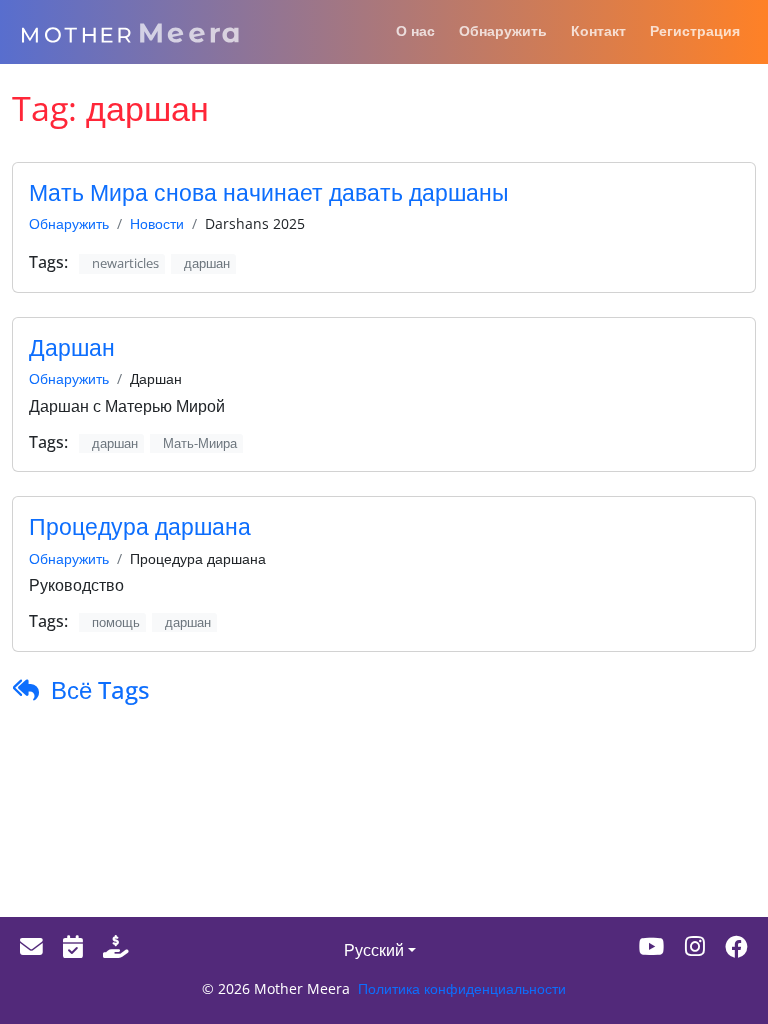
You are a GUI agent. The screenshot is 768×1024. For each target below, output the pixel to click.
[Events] (73, 946)
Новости (157, 223)
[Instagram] (695, 946)
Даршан (72, 347)
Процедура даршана (140, 526)
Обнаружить (69, 223)
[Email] (31, 946)
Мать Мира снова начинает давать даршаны (269, 192)
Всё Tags (100, 689)
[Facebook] (736, 946)
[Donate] (116, 946)
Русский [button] (374, 950)
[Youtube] (652, 946)
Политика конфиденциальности (462, 988)
